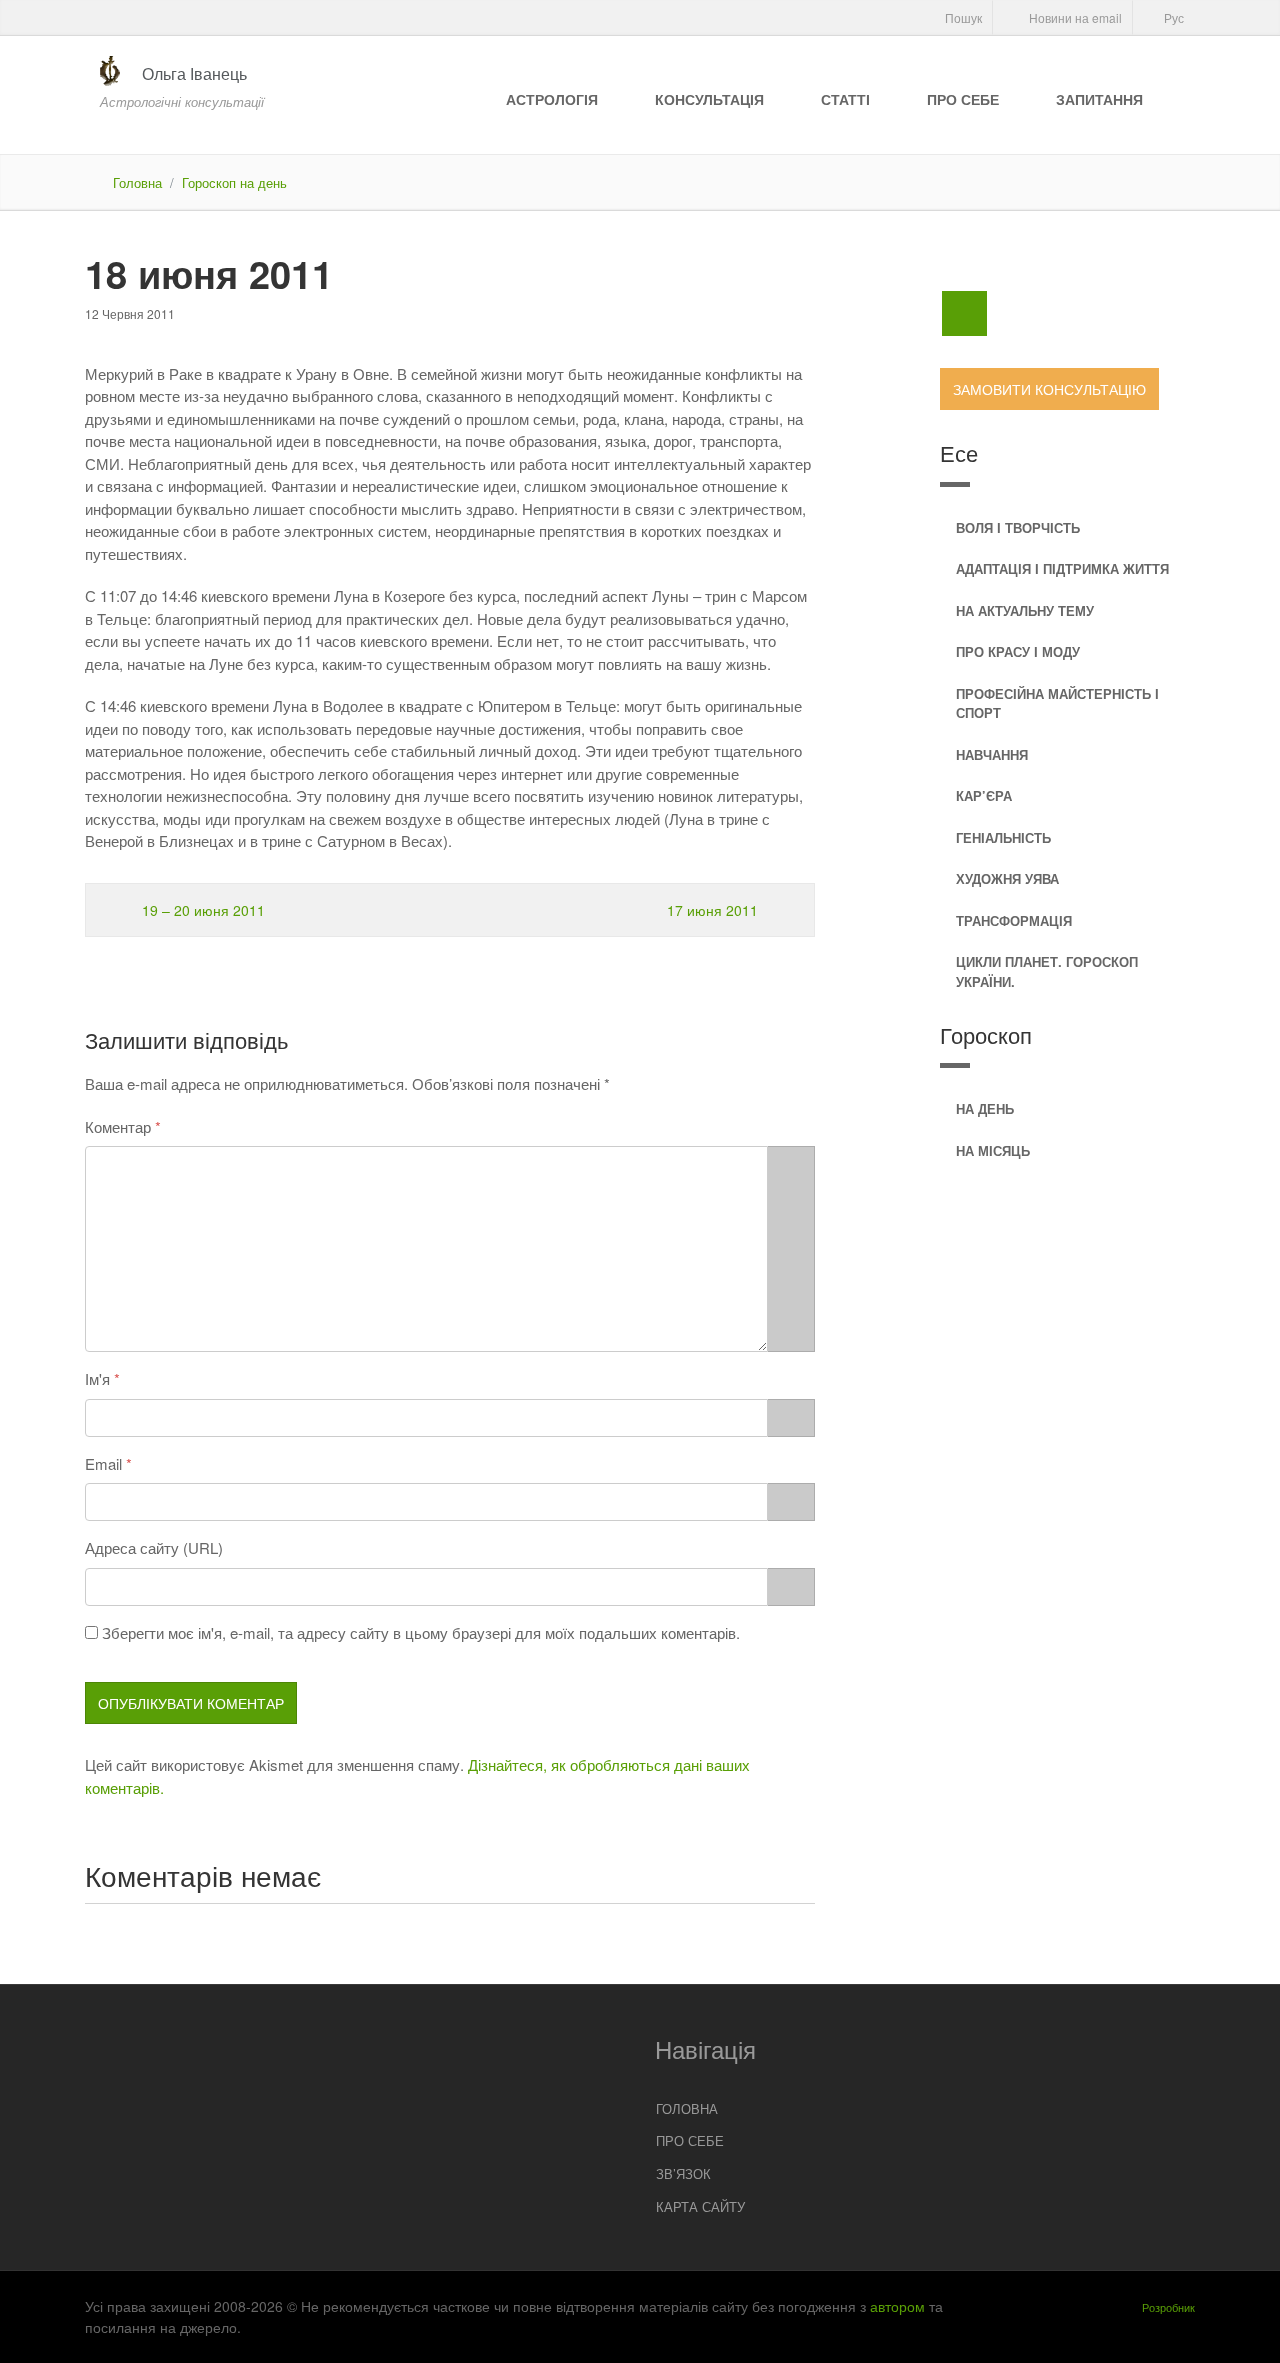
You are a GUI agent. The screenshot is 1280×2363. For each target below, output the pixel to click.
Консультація (709, 99)
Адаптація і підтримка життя (1062, 568)
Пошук (962, 17)
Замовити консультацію (1049, 389)
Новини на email (1074, 17)
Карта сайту (700, 2206)
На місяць (993, 1150)
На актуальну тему (1025, 610)
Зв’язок (683, 2173)
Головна (137, 182)
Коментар (118, 1126)
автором (897, 2306)
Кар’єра (984, 795)
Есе (959, 452)
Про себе (963, 99)
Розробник (1168, 2307)
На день (985, 1108)
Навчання (992, 754)
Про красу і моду (1018, 651)
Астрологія (552, 99)
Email (103, 1463)
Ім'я (97, 1378)
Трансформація (1014, 920)
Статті (845, 99)
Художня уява (1007, 878)
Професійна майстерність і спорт (1057, 703)
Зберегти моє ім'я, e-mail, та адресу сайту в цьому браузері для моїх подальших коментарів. (421, 1632)
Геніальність (1003, 837)
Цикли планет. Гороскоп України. (1047, 971)
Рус (1172, 17)
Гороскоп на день (234, 182)
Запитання (1099, 99)
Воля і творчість (1018, 527)
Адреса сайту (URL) (154, 1547)
